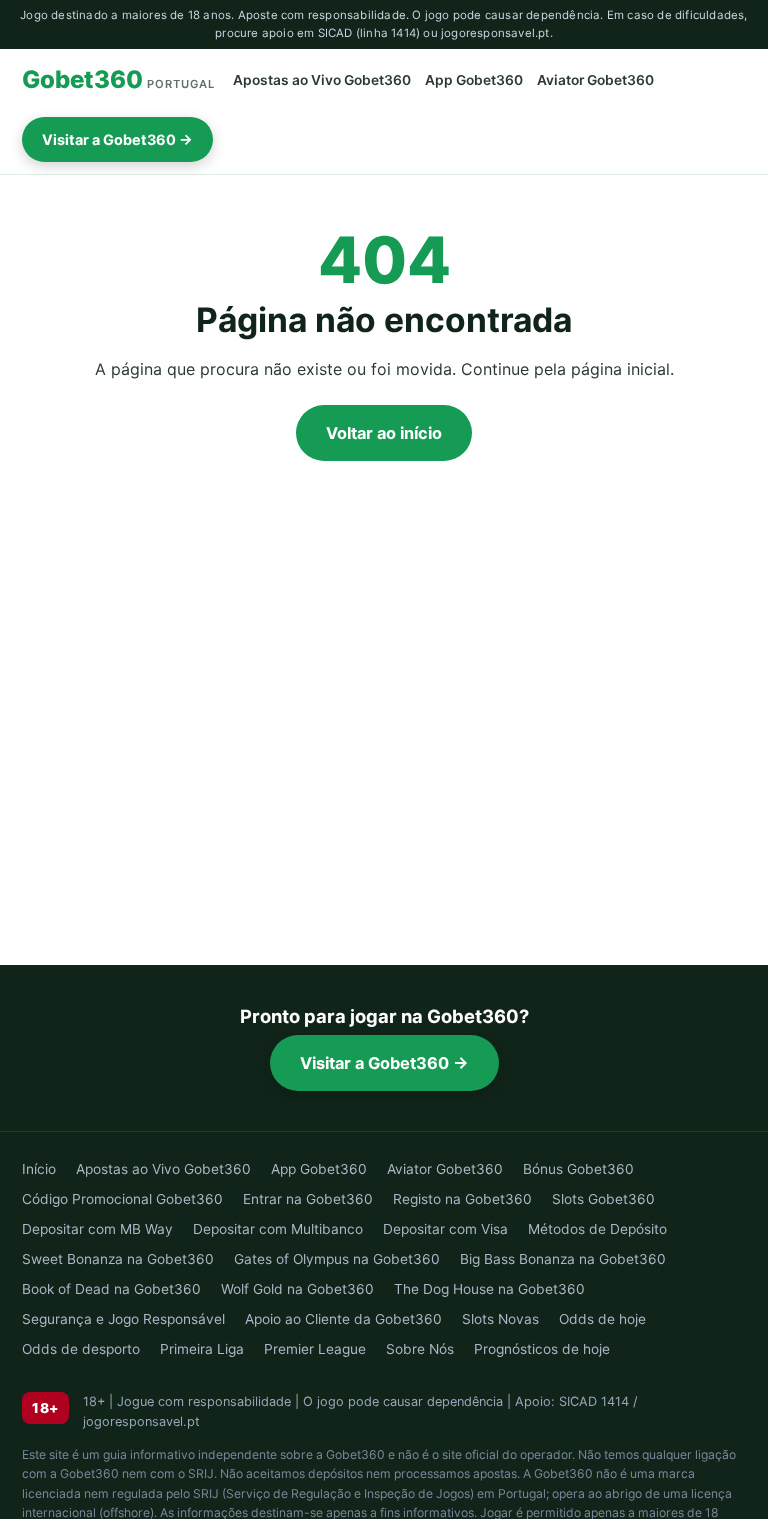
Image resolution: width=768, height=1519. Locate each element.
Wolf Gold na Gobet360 (297, 1289)
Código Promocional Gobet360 (122, 1199)
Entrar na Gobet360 (308, 1199)
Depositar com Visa (445, 1229)
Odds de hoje (602, 1319)
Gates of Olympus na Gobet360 (337, 1259)
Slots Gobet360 (603, 1199)
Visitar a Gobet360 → (117, 139)
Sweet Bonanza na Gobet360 (118, 1259)
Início (39, 1169)
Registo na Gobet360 (462, 1199)
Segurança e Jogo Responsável (123, 1319)
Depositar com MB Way (97, 1229)
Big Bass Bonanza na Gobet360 (563, 1259)
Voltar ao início (384, 433)
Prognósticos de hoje (542, 1349)
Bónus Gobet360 (578, 1169)
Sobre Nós (420, 1349)
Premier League (315, 1349)
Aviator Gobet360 (595, 80)
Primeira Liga (202, 1349)
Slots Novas (500, 1319)
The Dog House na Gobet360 (489, 1289)
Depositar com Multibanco (278, 1229)
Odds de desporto (81, 1349)
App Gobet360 (474, 80)
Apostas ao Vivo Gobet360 (322, 80)
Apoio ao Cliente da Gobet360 (343, 1319)
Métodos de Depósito (597, 1229)
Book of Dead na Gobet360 (111, 1289)
